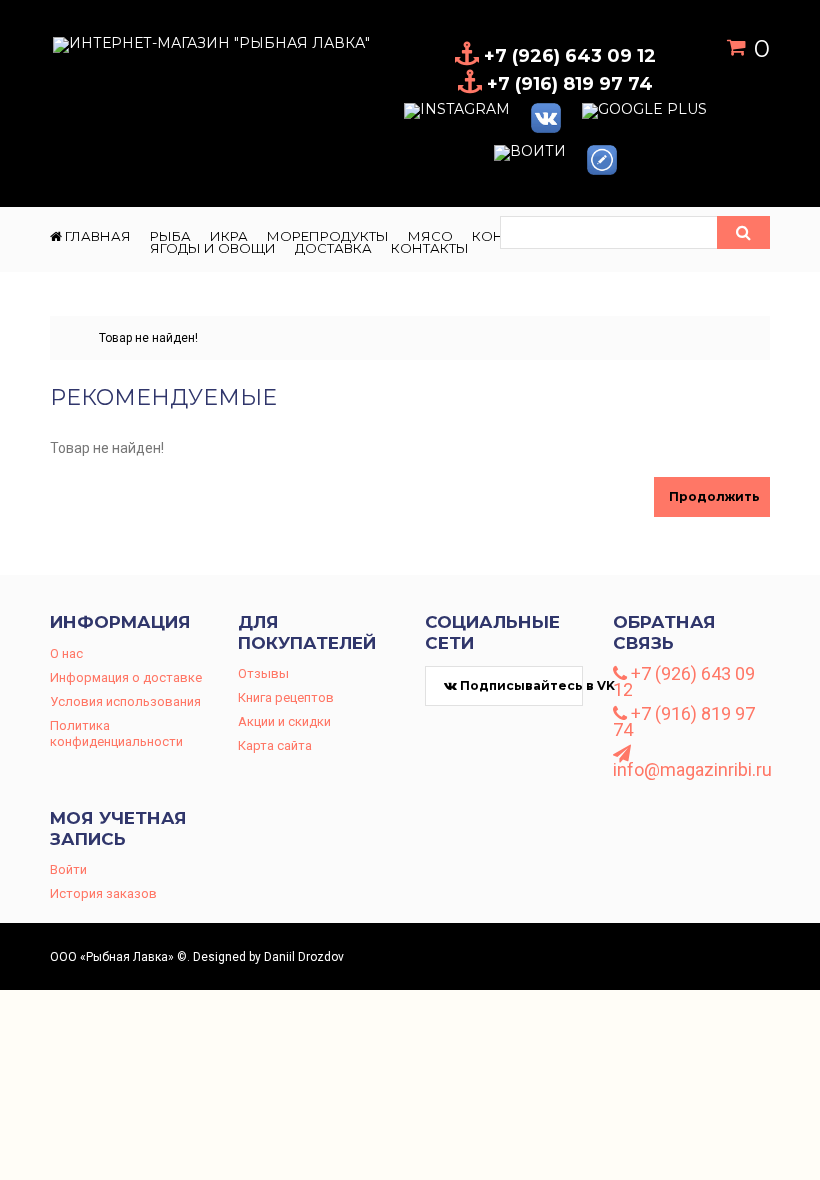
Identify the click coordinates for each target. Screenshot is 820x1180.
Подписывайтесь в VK (520, 685)
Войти (68, 869)
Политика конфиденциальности (116, 733)
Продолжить (714, 496)
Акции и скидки (284, 721)
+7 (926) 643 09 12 (684, 682)
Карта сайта (275, 745)
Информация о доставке (126, 677)
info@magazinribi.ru (692, 768)
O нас (66, 653)
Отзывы (263, 673)
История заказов (103, 893)
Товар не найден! (148, 338)
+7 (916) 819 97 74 (684, 722)
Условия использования (125, 701)
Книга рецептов (286, 697)
